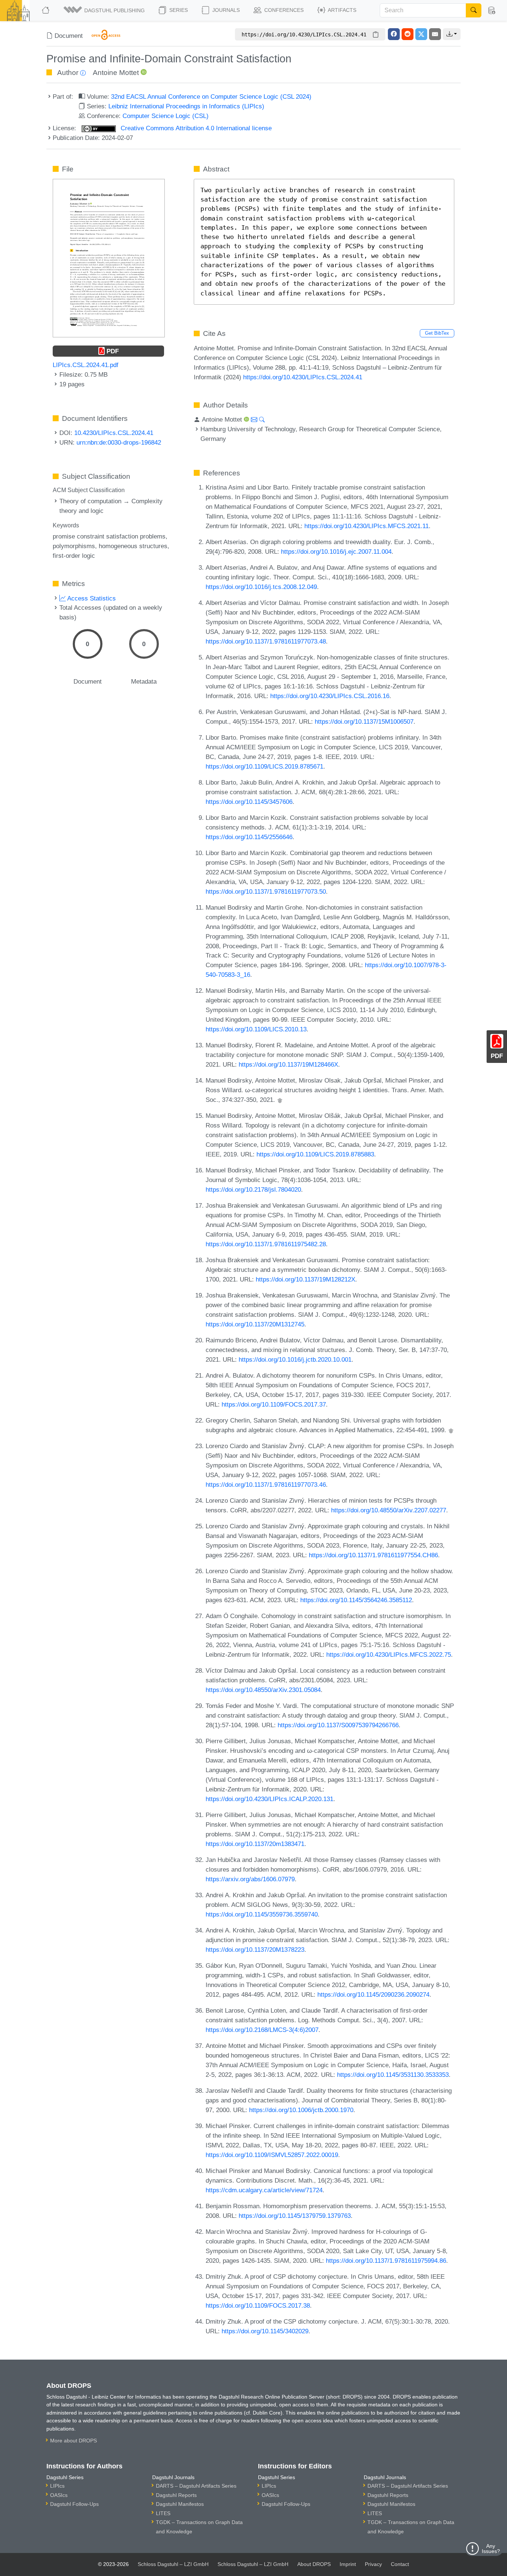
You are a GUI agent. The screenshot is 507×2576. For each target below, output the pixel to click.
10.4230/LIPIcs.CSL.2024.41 (114, 433)
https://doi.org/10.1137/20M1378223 (255, 1950)
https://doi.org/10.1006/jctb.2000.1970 (301, 2110)
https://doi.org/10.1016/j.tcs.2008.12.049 (261, 587)
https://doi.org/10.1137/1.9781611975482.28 (266, 1244)
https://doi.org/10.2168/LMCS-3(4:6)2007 (262, 2030)
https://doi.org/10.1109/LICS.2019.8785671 (264, 766)
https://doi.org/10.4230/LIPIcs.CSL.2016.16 (330, 696)
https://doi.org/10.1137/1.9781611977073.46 (266, 1485)
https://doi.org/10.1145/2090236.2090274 (373, 1994)
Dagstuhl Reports (176, 2495)
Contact (400, 2564)
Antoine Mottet (116, 73)
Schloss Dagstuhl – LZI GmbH (173, 2564)
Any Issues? (491, 2549)
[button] (105, 10)
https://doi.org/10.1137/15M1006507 (364, 721)
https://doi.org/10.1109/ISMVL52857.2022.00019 (272, 2155)
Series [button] (178, 10)
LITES (163, 2513)
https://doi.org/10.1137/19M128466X (288, 1064)
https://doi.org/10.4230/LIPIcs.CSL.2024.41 (303, 377)
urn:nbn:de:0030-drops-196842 (119, 442)
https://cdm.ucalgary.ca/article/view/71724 (264, 2190)
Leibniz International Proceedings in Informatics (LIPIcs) (186, 106)
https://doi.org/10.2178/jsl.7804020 (253, 1189)
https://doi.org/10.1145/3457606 (249, 802)
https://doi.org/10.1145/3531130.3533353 (393, 2075)
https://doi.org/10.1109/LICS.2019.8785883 (315, 1154)
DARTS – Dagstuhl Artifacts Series (196, 2486)
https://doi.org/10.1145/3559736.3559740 (262, 1914)
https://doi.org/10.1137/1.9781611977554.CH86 (373, 1555)
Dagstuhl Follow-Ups (74, 2504)
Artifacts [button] (341, 10)
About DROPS (314, 2564)
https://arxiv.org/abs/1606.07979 (250, 1879)
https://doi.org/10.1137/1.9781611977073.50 (266, 891)
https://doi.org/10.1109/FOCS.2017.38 (258, 2305)
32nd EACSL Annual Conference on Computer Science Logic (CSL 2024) (211, 96)
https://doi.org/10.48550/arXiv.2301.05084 (263, 1690)
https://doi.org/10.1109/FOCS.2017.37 (274, 1404)
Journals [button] (225, 10)
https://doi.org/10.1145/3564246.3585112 (356, 1600)
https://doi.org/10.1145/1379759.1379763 (295, 2216)
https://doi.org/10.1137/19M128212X (305, 1279)
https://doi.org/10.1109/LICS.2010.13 (256, 1029)
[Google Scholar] (280, 1100)
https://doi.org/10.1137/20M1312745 (255, 1324)
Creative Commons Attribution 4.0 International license (195, 128)
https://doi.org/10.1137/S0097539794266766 (338, 1725)
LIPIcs (57, 2486)
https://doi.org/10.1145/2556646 (249, 837)
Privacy (373, 2564)
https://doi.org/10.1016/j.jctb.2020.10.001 (295, 1359)
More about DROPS (73, 2441)
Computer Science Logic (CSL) (166, 116)
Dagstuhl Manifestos (180, 2504)
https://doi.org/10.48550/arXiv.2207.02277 (389, 1510)
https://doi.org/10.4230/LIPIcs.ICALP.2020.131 (269, 1799)
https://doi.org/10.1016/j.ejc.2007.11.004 (336, 551)
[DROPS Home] (46, 10)
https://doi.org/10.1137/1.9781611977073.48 (266, 641)
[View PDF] (109, 258)
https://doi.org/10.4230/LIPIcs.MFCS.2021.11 (367, 526)
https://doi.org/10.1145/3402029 (265, 2331)
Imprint (348, 2564)
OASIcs (59, 2495)
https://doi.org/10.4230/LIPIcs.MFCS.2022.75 (389, 1654)
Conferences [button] (283, 10)
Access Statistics (91, 598)
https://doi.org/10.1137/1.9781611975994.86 (386, 2261)
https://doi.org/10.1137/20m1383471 (255, 1844)
